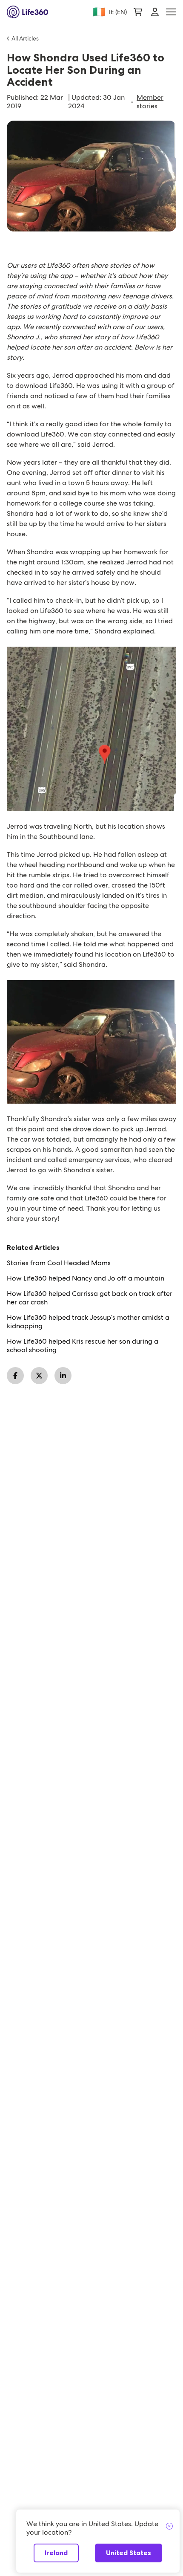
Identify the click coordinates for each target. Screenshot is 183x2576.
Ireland (56, 2553)
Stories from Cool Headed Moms (59, 1263)
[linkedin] (63, 1376)
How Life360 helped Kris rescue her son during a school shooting (83, 1346)
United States (129, 2553)
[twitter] (39, 1376)
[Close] (169, 2527)
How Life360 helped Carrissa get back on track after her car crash (90, 1298)
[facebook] (15, 1376)
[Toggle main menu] (171, 12)
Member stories (150, 102)
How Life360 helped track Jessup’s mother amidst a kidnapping (88, 1322)
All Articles (25, 38)
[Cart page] (138, 12)
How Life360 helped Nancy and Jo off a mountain (86, 1278)
